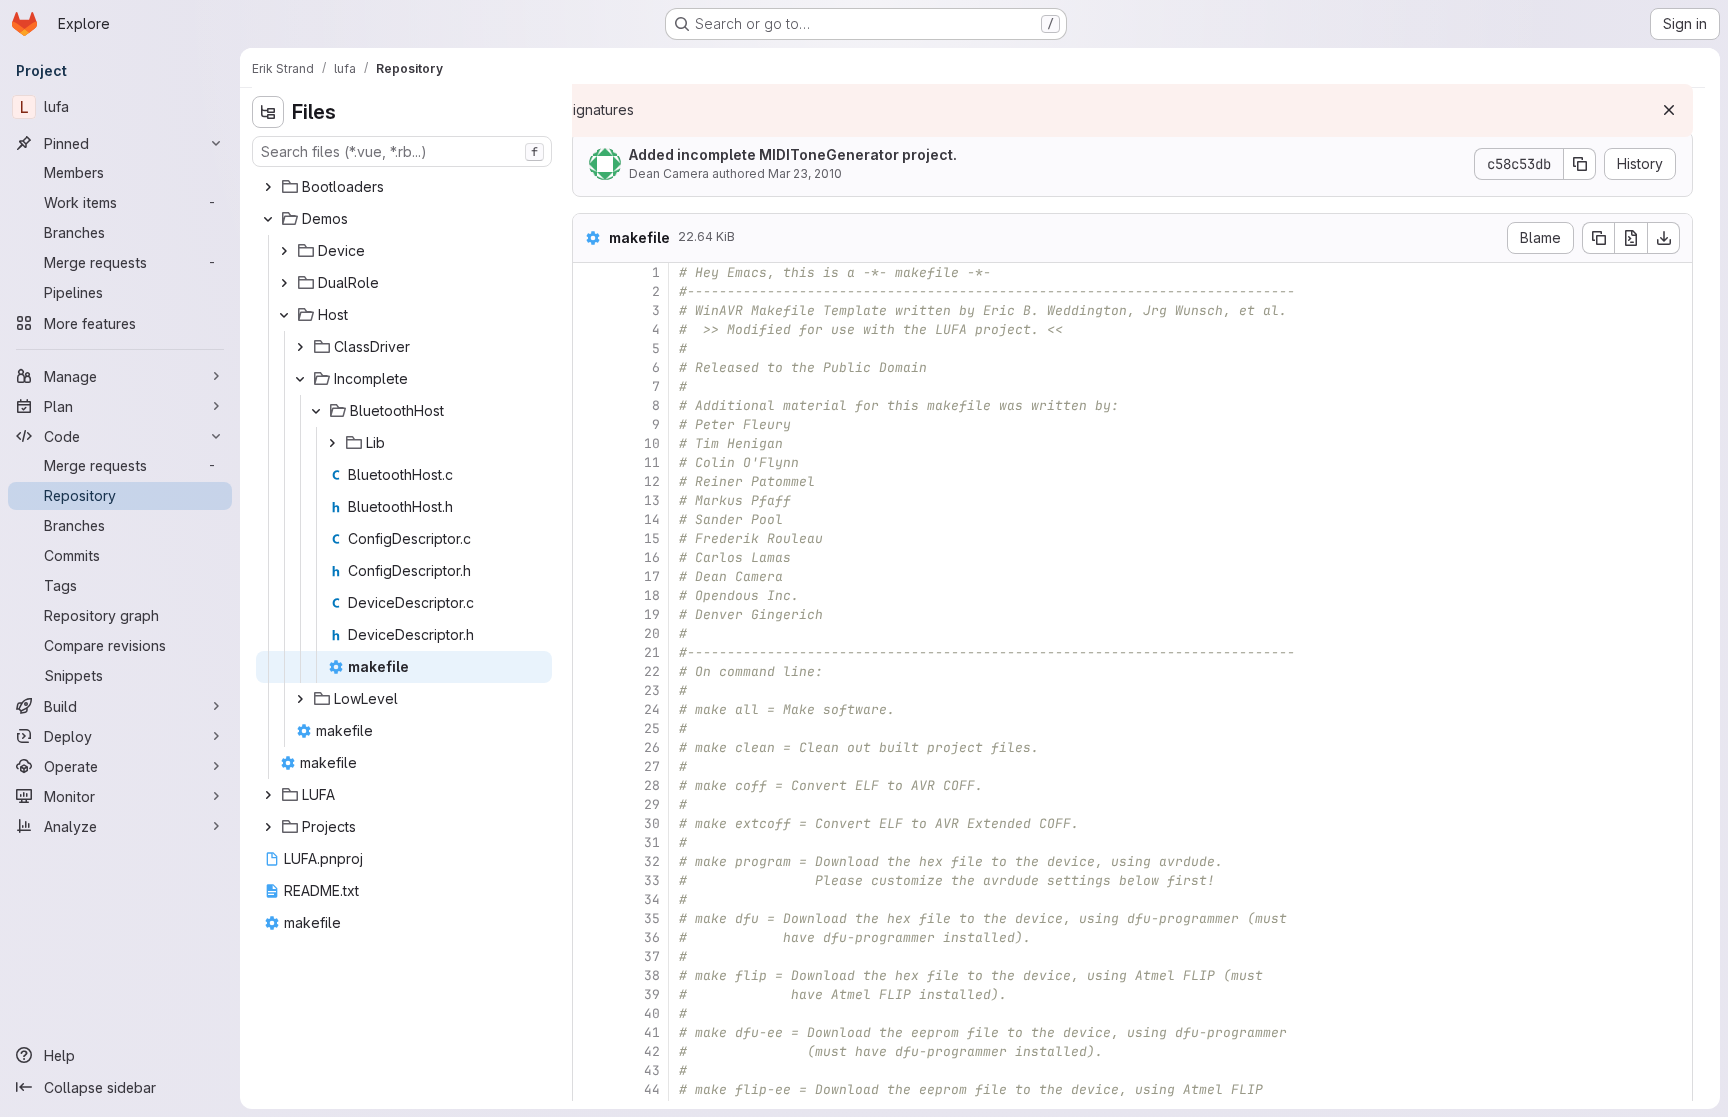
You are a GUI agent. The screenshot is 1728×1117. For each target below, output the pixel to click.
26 (652, 747)
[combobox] (402, 151)
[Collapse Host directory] (284, 315)
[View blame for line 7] (590, 386)
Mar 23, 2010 (805, 173)
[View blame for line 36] (590, 937)
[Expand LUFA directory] (268, 795)
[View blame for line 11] (590, 462)
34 (652, 899)
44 (652, 1089)
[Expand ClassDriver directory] (300, 347)
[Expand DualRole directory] (284, 283)
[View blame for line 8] (590, 405)
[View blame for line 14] (590, 519)
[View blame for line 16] (590, 557)
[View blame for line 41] (590, 1032)
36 (652, 937)
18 (652, 595)
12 (652, 481)
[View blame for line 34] (590, 899)
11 (652, 462)
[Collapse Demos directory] (268, 219)
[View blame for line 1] (590, 272)
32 (652, 861)
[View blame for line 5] (590, 348)
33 (652, 880)
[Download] (1664, 238)
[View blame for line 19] (590, 614)
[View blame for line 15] (590, 538)
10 (652, 443)
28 (652, 785)
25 (652, 728)
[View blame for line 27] (590, 766)
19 (652, 614)
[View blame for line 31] (590, 842)
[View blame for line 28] (590, 785)
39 (652, 994)
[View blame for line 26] (590, 747)
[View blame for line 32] (590, 861)
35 (652, 918)
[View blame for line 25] (590, 728)
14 (652, 519)
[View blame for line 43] (590, 1070)
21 (652, 652)
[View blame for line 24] (590, 709)
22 (652, 671)
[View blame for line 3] (590, 310)
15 (652, 538)
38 (652, 975)
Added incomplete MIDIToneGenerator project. (793, 154)
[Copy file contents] (1598, 238)
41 (652, 1032)
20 (652, 633)
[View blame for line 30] (590, 823)
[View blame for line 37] (590, 956)
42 (652, 1051)
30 (652, 823)
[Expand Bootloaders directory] (268, 187)
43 (652, 1070)
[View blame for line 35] (590, 918)
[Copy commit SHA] (1580, 164)
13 (652, 500)
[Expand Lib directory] (332, 443)
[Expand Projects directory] (268, 827)
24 (652, 709)
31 (652, 842)
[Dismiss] (1669, 110)
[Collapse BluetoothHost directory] (316, 411)
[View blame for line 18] (590, 595)
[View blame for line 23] (590, 690)
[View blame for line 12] (590, 481)
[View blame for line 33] (590, 880)
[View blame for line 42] (590, 1051)
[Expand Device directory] (284, 251)
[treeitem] (404, 187)
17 (652, 576)
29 (652, 804)
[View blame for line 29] (590, 804)
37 (652, 956)
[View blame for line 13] (590, 500)
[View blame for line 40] (590, 1013)
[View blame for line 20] (590, 633)
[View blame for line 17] (590, 576)
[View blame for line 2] (590, 291)
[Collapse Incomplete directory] (300, 379)
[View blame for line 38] (590, 975)
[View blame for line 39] (590, 994)
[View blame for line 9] (590, 424)
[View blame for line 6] (590, 367)
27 (652, 766)
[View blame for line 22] (590, 671)
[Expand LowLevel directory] (300, 699)
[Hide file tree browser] (268, 112)
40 (652, 1013)
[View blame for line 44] (590, 1089)
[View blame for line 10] (590, 443)
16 (652, 557)
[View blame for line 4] (590, 329)
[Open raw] (1631, 238)
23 (652, 690)
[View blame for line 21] (590, 652)
